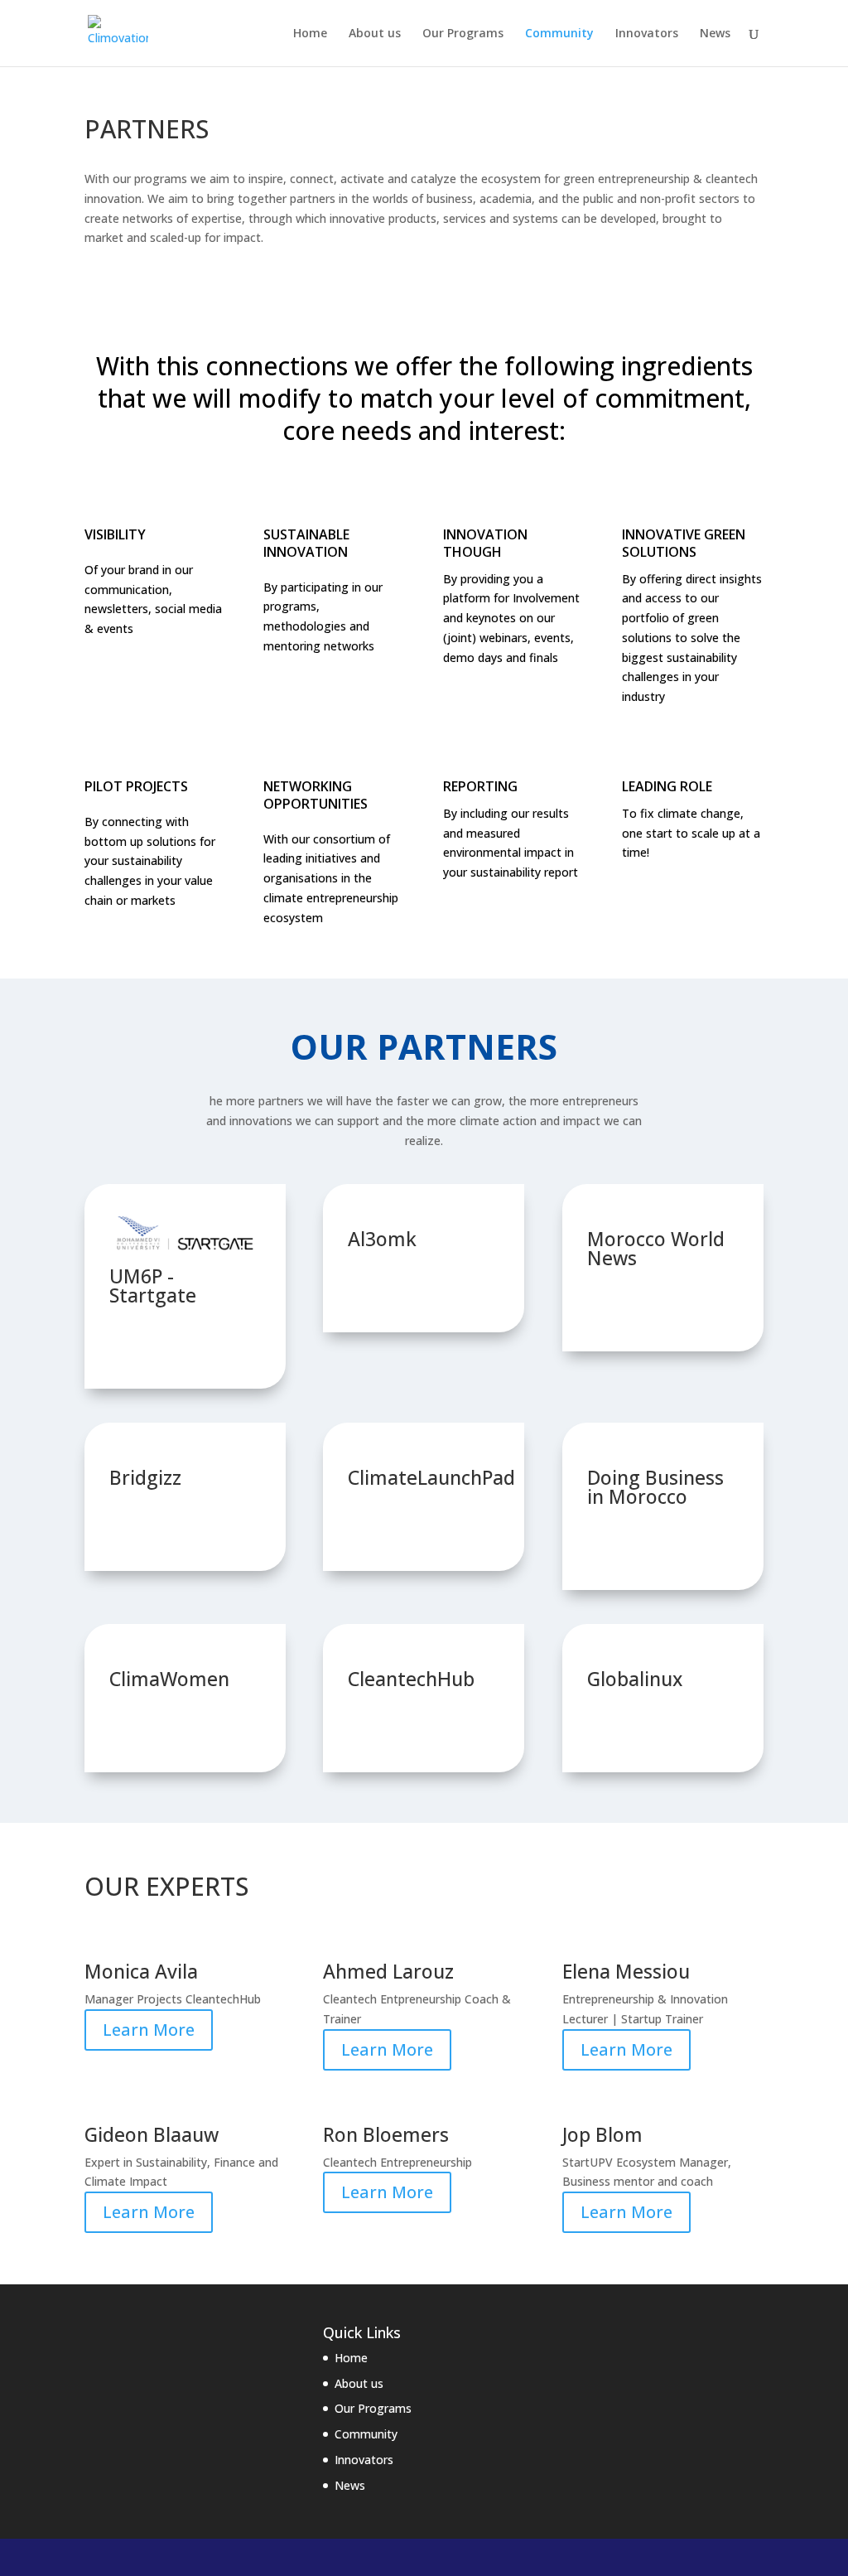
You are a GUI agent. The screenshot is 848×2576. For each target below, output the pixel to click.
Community (559, 34)
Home (310, 34)
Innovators (647, 34)
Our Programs (463, 34)
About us (375, 34)
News (715, 34)
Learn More (149, 2030)
